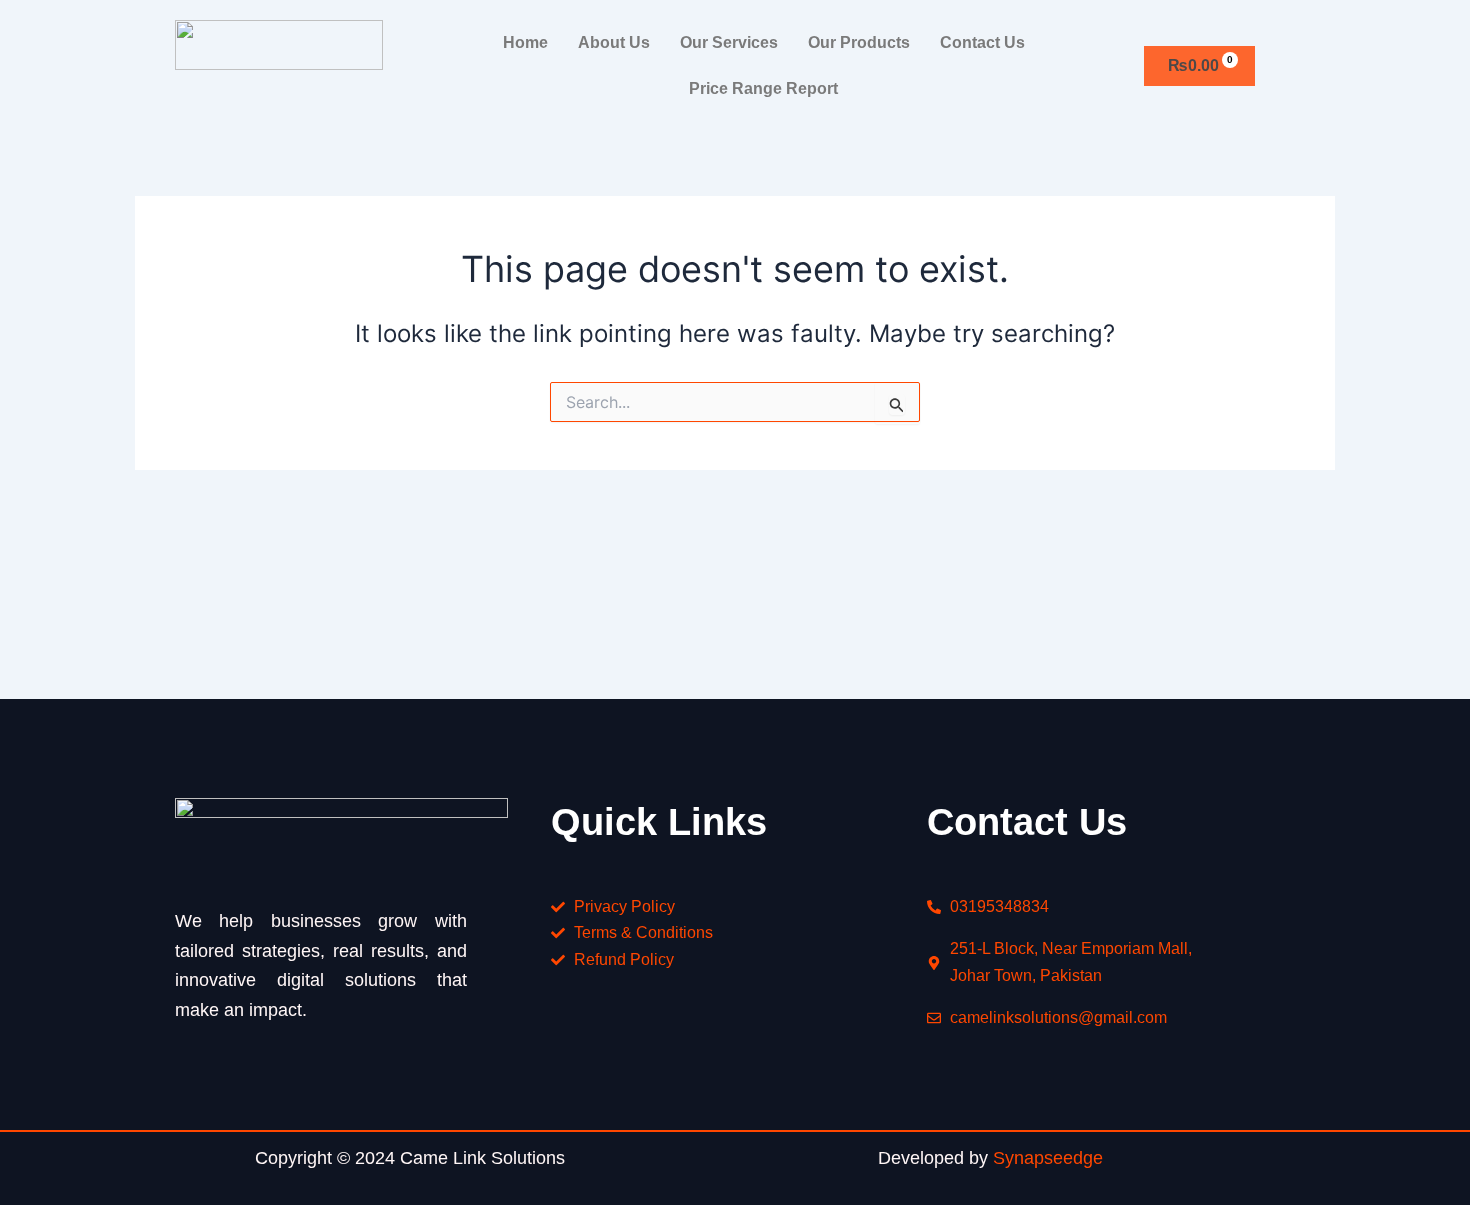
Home (525, 42)
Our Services (729, 42)
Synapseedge (1048, 1158)
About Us (614, 42)
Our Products (859, 42)
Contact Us (982, 42)
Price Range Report (763, 88)
